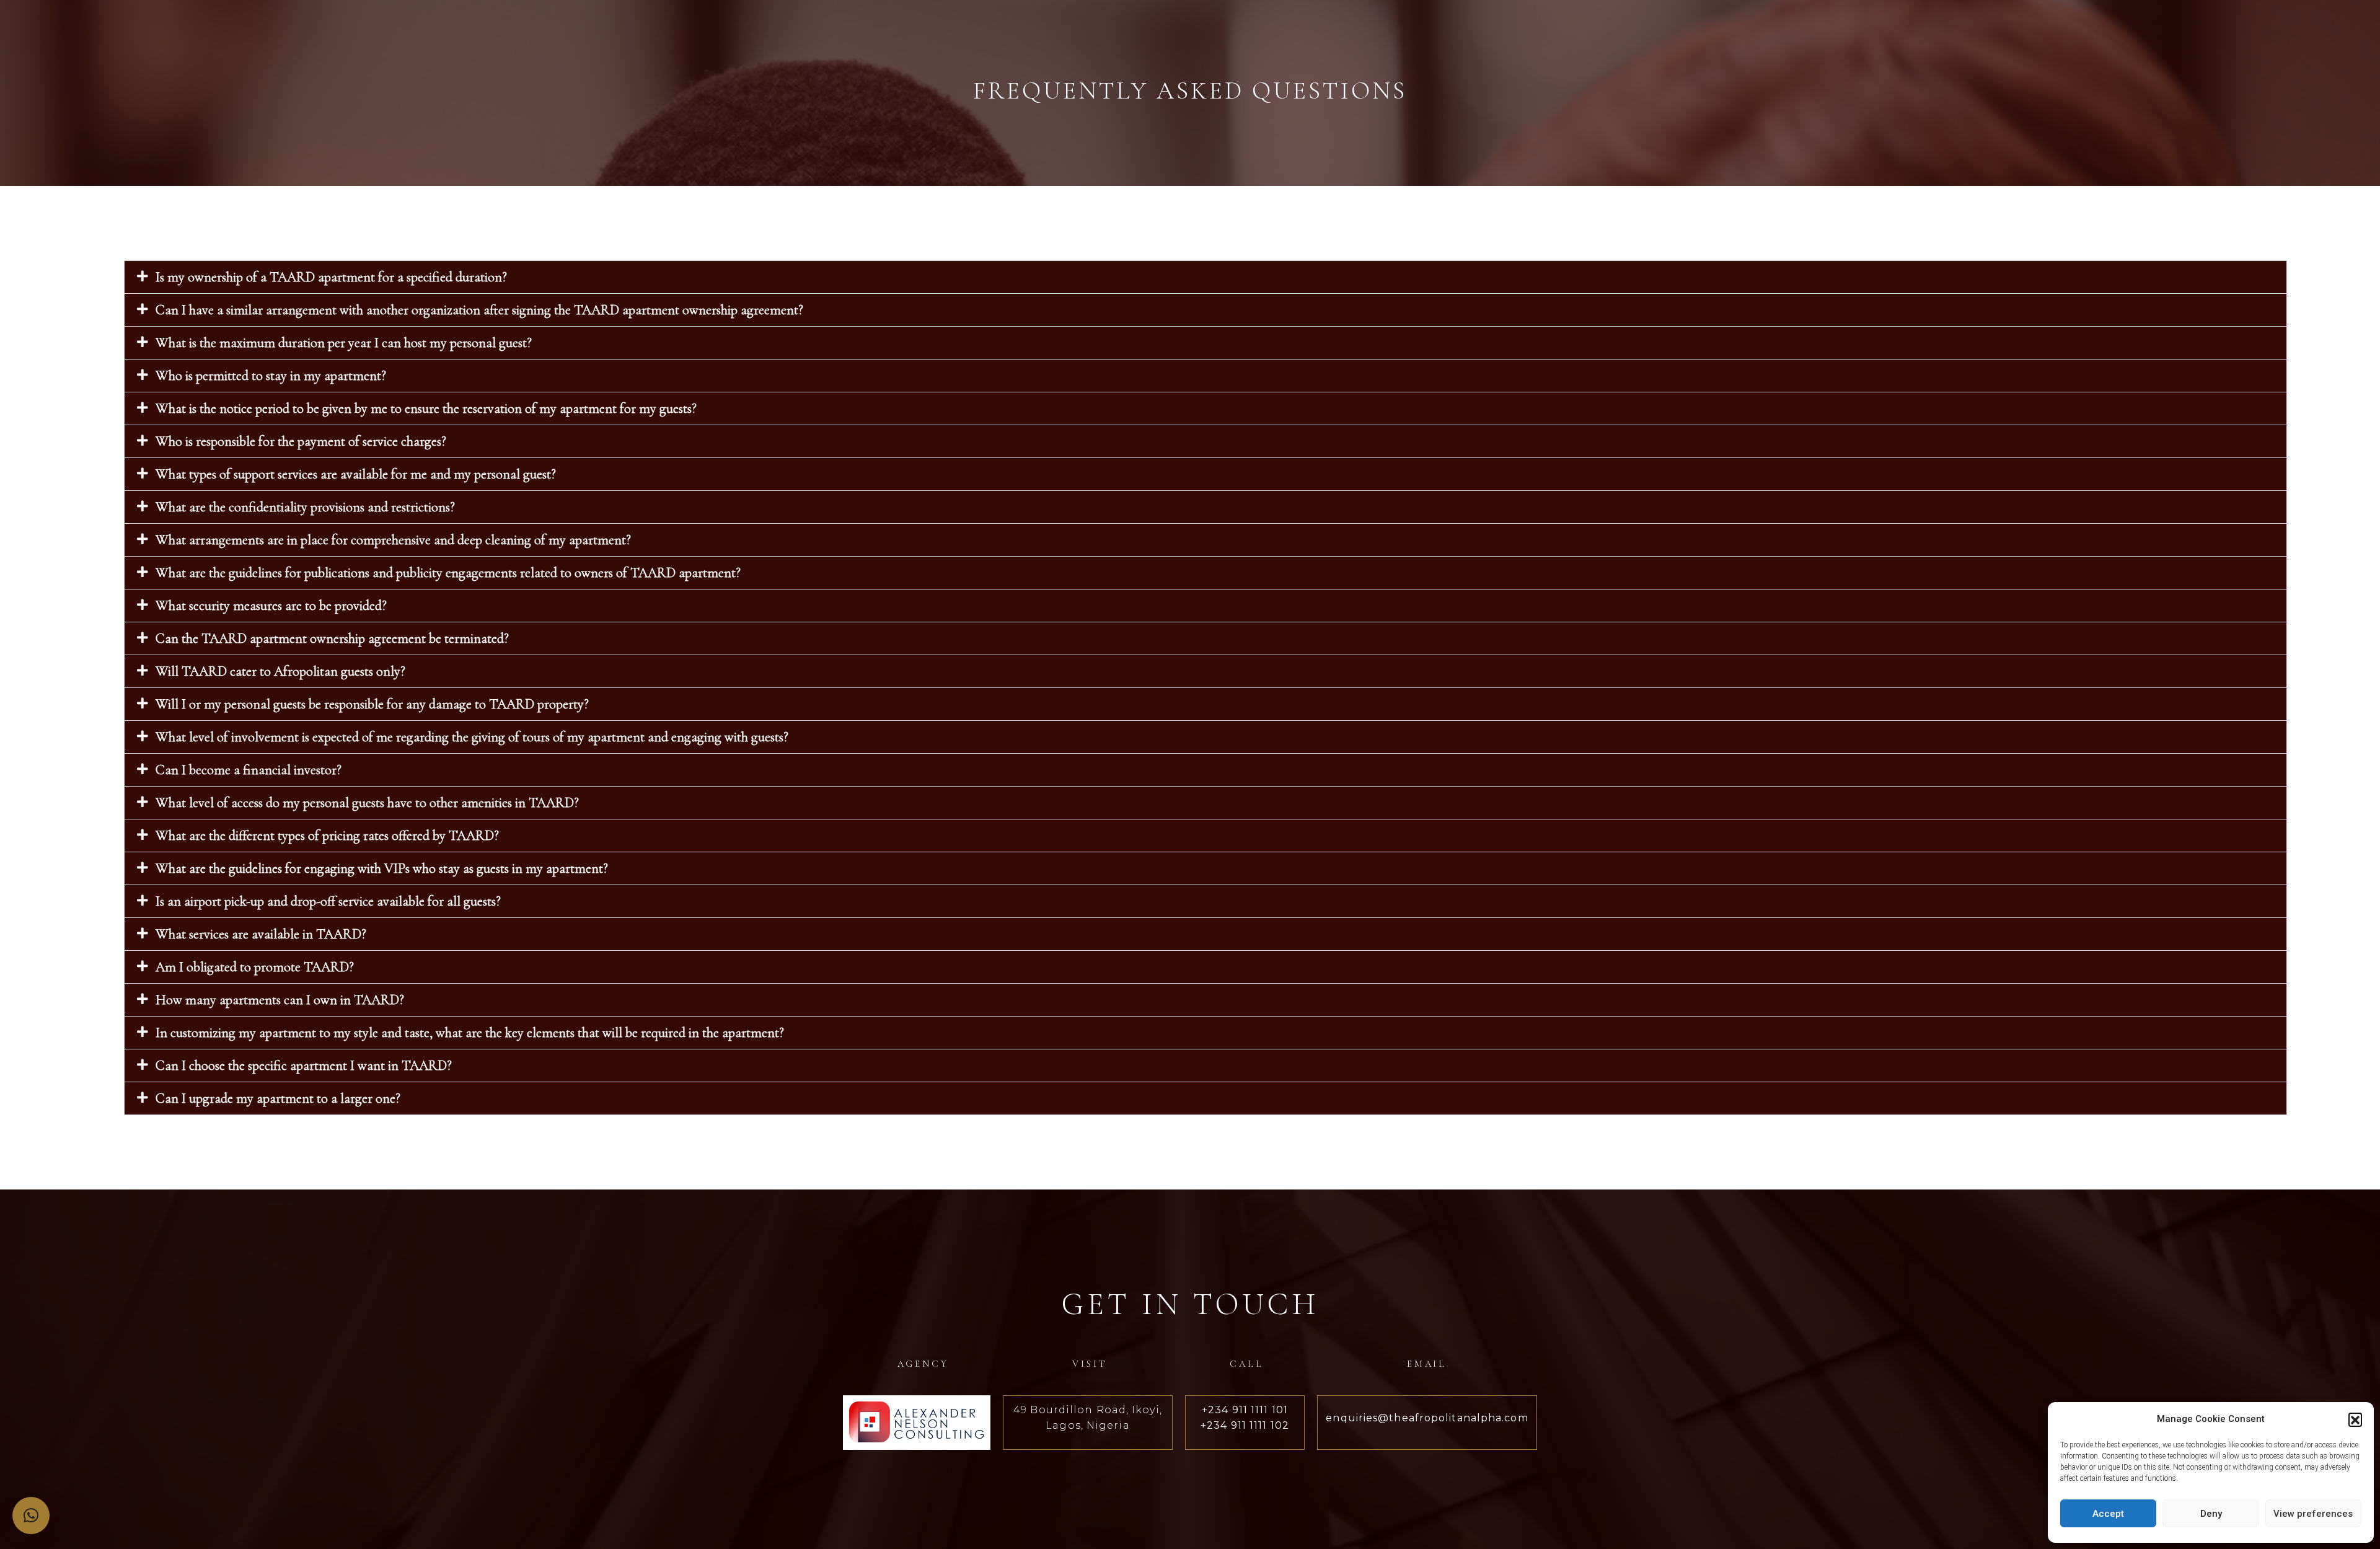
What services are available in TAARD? (261, 934)
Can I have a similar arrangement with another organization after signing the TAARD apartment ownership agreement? (479, 310)
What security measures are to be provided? (271, 606)
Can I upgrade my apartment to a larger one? (278, 1098)
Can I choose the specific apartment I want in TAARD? (304, 1066)
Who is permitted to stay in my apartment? (271, 376)
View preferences (2313, 1514)
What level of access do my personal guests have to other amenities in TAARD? (367, 803)
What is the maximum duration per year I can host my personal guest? (344, 343)
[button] (2355, 1419)
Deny (2211, 1514)
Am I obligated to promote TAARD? (255, 967)
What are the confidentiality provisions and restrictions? (305, 507)
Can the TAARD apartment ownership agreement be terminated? (332, 638)
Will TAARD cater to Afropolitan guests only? (280, 671)
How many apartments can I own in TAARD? (280, 1000)
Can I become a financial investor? (249, 770)
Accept (2108, 1514)
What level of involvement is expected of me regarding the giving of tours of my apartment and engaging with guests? (472, 737)
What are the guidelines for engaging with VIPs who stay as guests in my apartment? (382, 868)
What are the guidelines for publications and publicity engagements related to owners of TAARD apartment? (448, 573)
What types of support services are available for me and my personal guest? (356, 474)
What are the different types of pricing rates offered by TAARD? (327, 836)
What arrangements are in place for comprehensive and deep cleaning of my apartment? (393, 540)
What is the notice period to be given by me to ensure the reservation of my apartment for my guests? (426, 408)
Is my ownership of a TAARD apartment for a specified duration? (331, 277)
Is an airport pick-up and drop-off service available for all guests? (328, 901)
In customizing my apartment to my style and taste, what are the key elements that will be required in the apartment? (470, 1033)
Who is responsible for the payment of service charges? (301, 441)
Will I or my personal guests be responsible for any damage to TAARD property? (372, 704)
